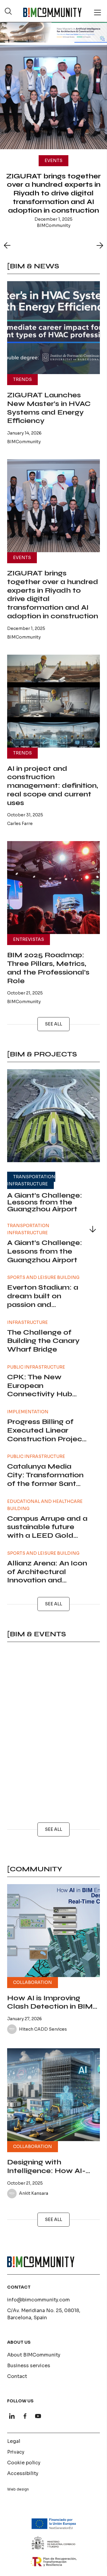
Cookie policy (24, 2463)
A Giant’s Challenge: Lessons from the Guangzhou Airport (45, 1202)
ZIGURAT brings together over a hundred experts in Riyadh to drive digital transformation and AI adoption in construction (53, 193)
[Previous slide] (7, 245)
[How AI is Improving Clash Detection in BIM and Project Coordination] (53, 1931)
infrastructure (27, 1322)
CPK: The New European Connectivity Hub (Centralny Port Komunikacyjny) (40, 1394)
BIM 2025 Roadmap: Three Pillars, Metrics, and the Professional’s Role (48, 968)
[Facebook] (25, 2416)
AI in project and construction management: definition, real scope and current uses (53, 786)
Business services (29, 2366)
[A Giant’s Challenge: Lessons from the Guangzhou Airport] (53, 1116)
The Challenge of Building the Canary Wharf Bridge (43, 1341)
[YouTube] (38, 2416)
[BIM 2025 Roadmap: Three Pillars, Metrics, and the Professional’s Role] (53, 888)
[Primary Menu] (97, 13)
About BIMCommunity (34, 2355)
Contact (17, 2376)
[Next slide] (100, 245)
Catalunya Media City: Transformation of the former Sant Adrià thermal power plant (45, 1484)
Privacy (16, 2452)
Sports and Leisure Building (43, 1277)
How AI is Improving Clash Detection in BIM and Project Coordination (50, 2011)
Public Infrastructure (36, 1367)
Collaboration (33, 1982)
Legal (14, 2441)
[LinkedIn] (12, 2416)
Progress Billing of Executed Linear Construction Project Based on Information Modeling (47, 1439)
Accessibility (23, 2473)
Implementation (28, 1412)
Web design (18, 2489)
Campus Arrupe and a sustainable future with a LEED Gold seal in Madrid (47, 1531)
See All (53, 1024)
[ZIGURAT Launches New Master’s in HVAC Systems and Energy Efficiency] (53, 328)
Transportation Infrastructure (31, 1180)
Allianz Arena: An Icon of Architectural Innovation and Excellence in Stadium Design (47, 1580)
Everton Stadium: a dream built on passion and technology (43, 1300)
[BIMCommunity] (52, 12)
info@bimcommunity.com (38, 2300)
